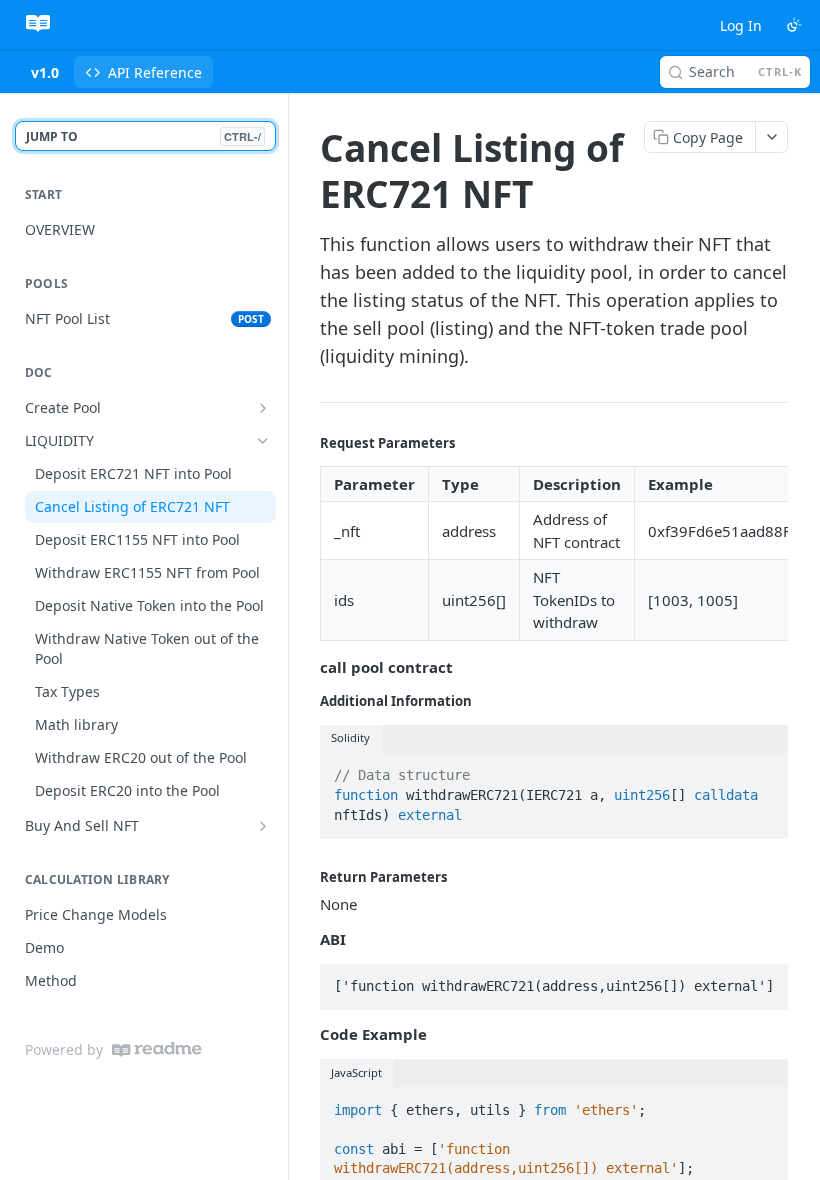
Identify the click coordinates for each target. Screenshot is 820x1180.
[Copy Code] (764, 770)
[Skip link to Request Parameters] (306, 443)
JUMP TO (143, 136)
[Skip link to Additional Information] (306, 701)
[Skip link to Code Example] (306, 1035)
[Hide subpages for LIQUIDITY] (263, 441)
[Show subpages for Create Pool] (263, 408)
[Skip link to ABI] (306, 939)
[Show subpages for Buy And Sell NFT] (263, 826)
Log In (741, 25)
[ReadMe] (157, 1049)
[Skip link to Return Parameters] (306, 877)
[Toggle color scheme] (794, 25)
